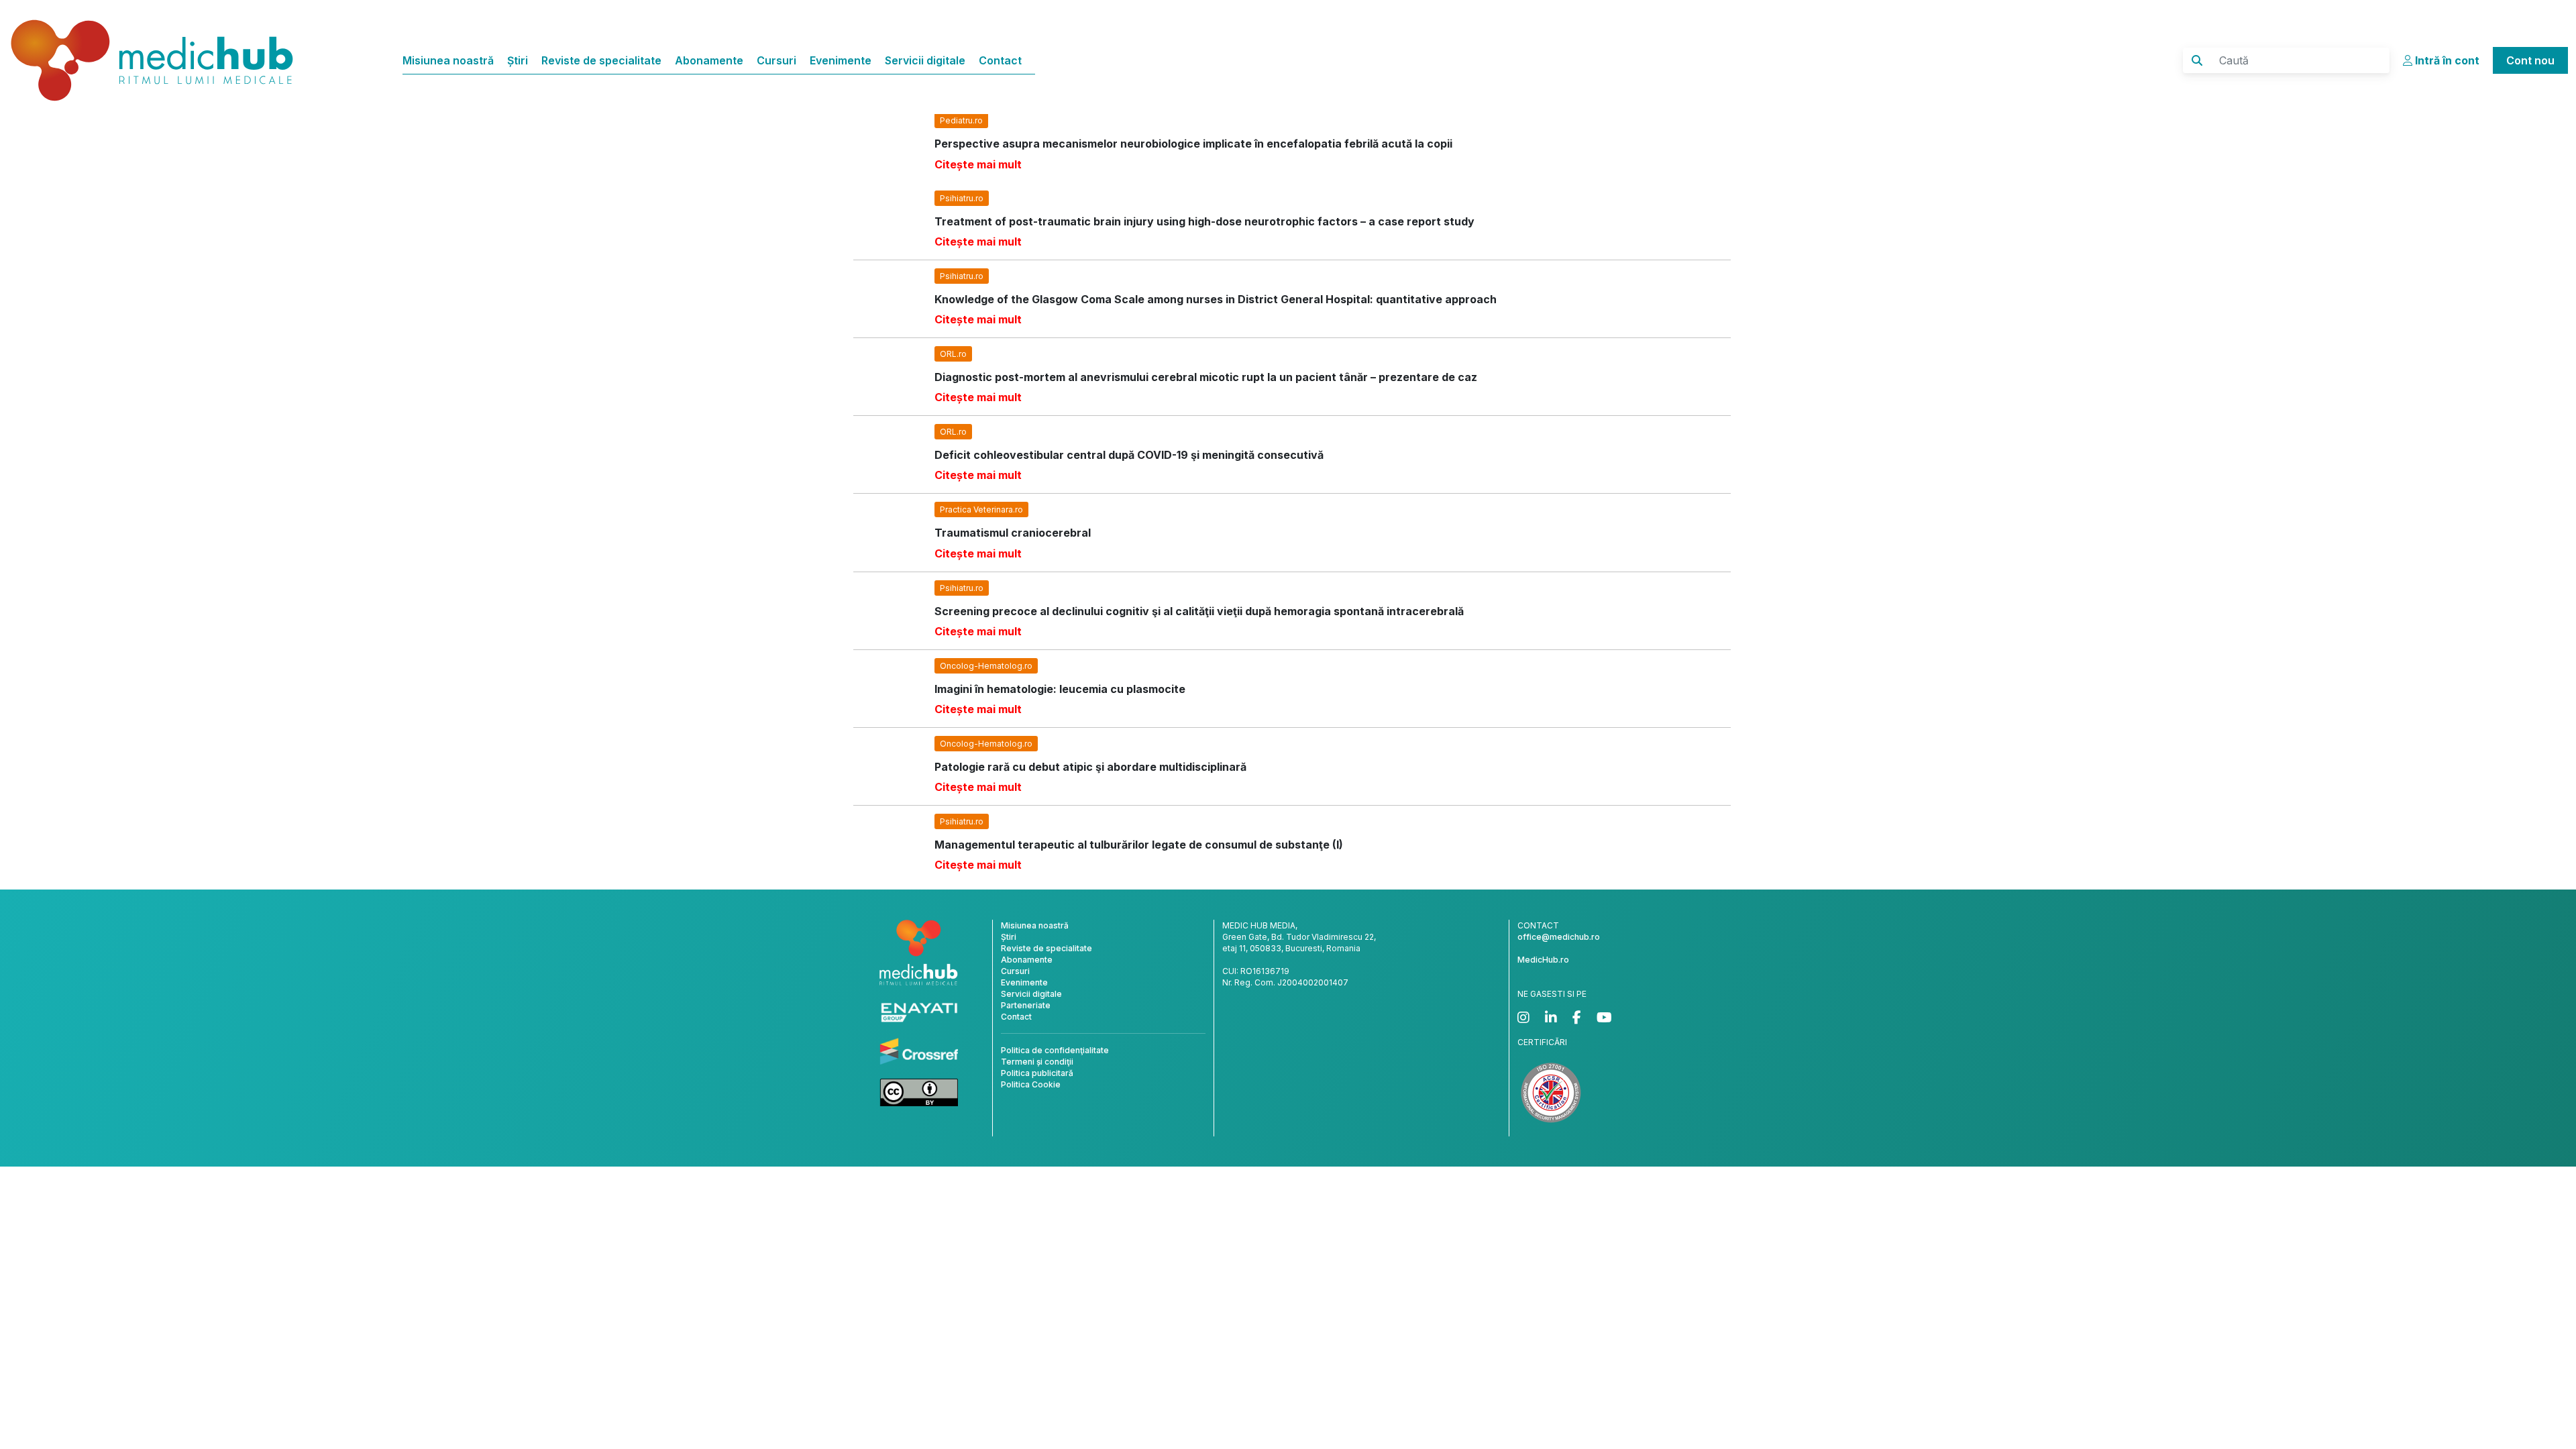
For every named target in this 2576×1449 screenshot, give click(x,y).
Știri (518, 60)
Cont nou (2530, 60)
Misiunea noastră (448, 60)
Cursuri (776, 60)
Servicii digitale (925, 60)
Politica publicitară (1037, 1073)
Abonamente (709, 60)
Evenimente (841, 60)
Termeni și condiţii (1037, 1062)
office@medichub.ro (1559, 937)
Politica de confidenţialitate (1055, 1050)
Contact (1000, 60)
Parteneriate (1026, 1005)
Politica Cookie (1031, 1084)
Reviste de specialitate (601, 60)
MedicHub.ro (1543, 960)
